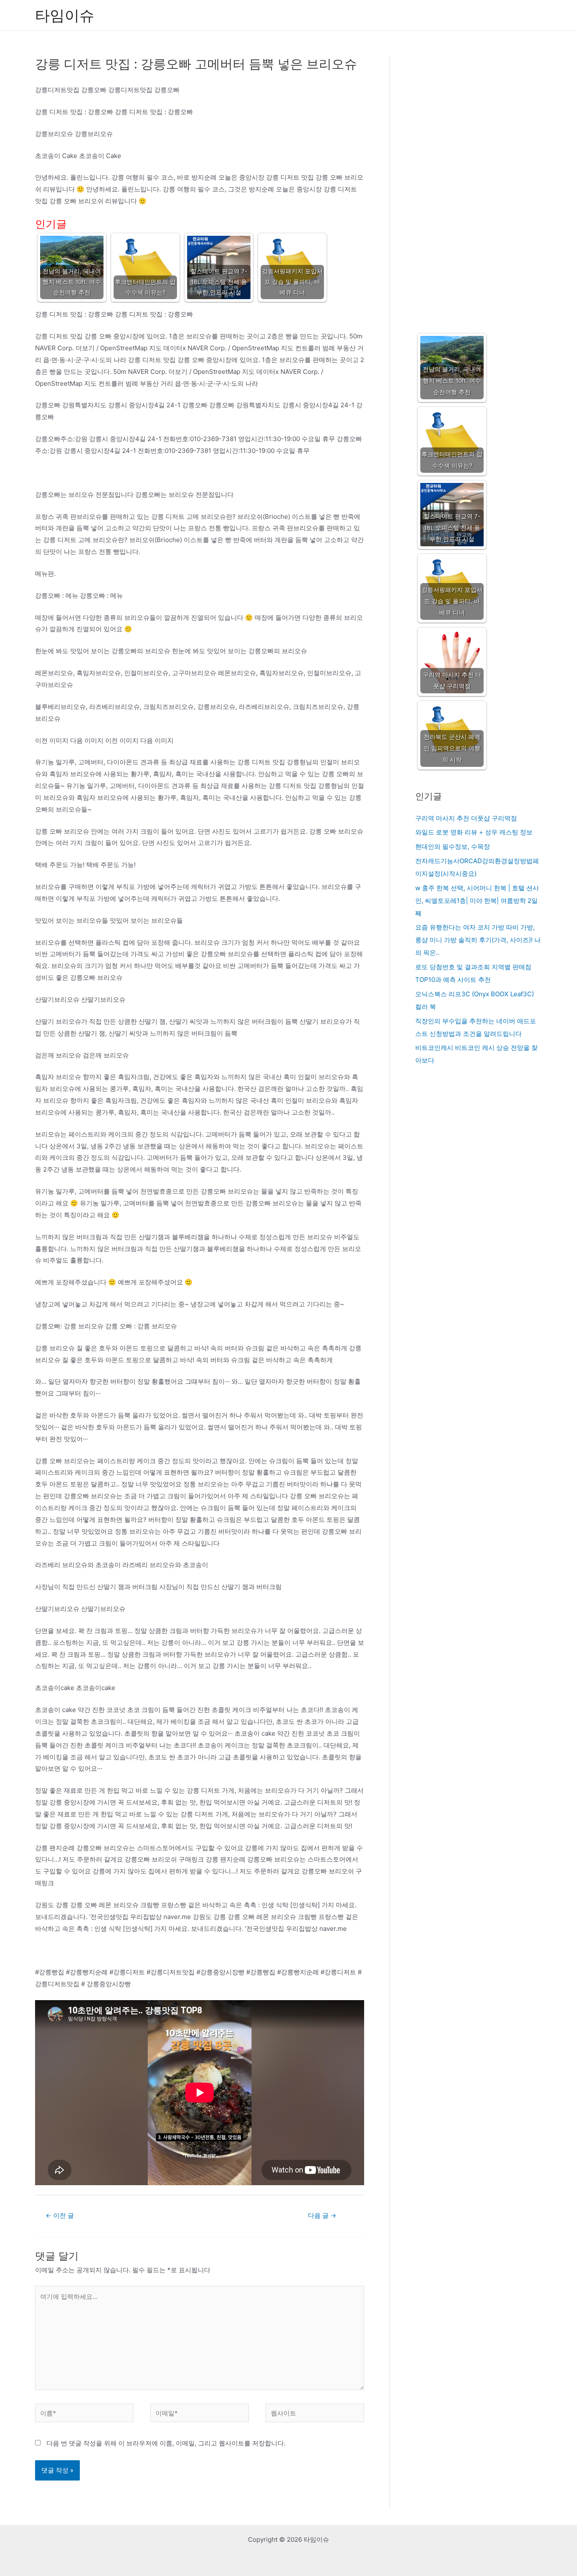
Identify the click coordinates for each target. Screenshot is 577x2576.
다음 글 (322, 2215)
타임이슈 (65, 15)
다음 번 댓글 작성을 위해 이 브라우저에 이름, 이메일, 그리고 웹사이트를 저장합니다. (166, 2443)
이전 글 (60, 2215)
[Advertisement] (478, 186)
